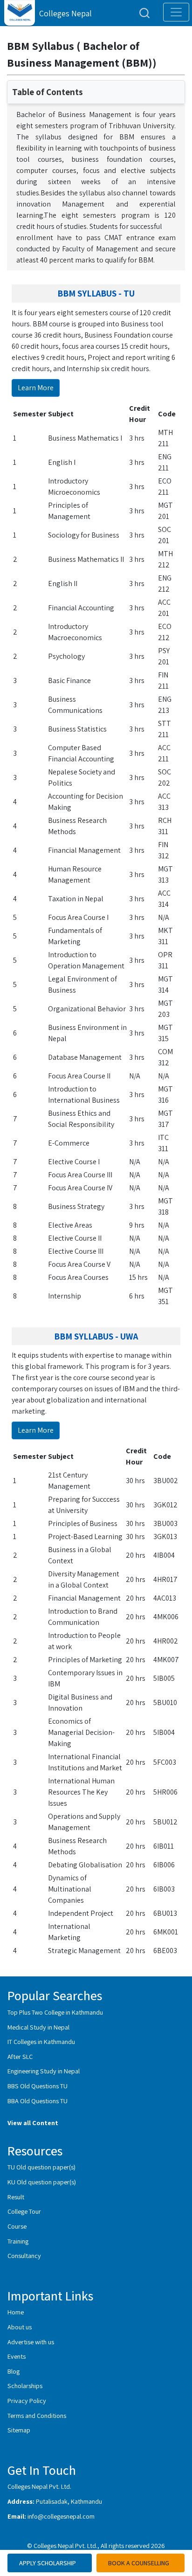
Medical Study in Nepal (38, 2027)
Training (18, 2241)
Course (17, 2226)
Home (16, 2312)
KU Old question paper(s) (42, 2182)
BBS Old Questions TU (38, 2086)
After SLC (20, 2056)
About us (20, 2327)
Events (17, 2356)
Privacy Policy (27, 2400)
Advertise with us (31, 2342)
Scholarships (25, 2386)
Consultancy (24, 2255)
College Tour (24, 2211)
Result (16, 2197)
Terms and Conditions (37, 2415)
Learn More (36, 388)
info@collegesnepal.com (61, 2516)
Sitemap (19, 2430)
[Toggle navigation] (176, 12)
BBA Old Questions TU (38, 2101)
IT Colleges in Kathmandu (41, 2041)
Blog (14, 2371)
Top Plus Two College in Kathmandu (55, 2012)
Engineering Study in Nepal (44, 2071)
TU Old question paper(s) (41, 2167)
